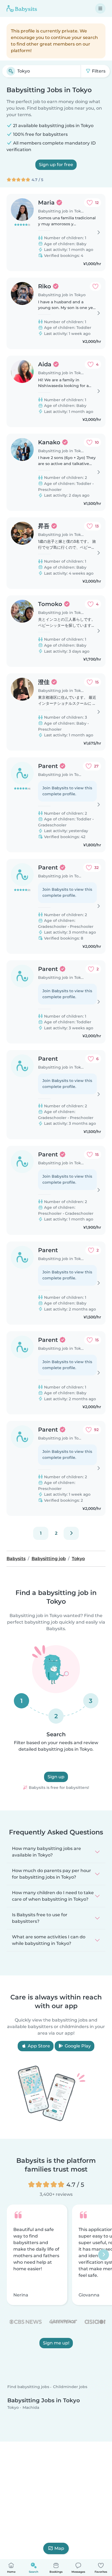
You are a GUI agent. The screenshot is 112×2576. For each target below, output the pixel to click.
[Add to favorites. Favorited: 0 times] (95, 286)
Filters (98, 71)
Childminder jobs (70, 2387)
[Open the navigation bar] (100, 8)
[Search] (11, 71)
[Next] (71, 1533)
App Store (38, 2046)
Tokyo (13, 2407)
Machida (31, 2407)
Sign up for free (56, 165)
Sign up (56, 1777)
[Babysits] (22, 8)
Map (59, 2548)
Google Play (77, 2046)
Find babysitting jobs (28, 2387)
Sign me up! (56, 2343)
